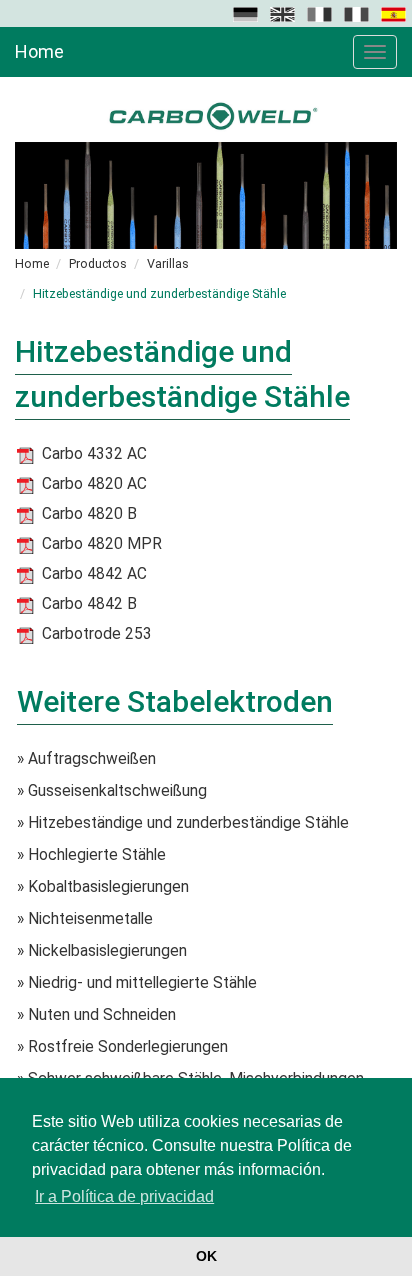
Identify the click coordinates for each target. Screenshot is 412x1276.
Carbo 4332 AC (94, 454)
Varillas (168, 263)
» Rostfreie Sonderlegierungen (122, 1047)
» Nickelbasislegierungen (102, 951)
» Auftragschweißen (86, 759)
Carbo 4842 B (89, 604)
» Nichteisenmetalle (85, 919)
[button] (247, 13)
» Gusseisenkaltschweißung (112, 791)
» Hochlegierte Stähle (91, 855)
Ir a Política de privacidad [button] (124, 1196)
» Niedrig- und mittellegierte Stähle (137, 983)
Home (39, 51)
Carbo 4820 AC (94, 484)
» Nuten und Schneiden (96, 1015)
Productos (98, 263)
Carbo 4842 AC (94, 574)
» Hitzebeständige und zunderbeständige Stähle (183, 823)
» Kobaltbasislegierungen (103, 887)
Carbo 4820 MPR (102, 544)
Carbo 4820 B (89, 514)
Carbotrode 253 (97, 634)
